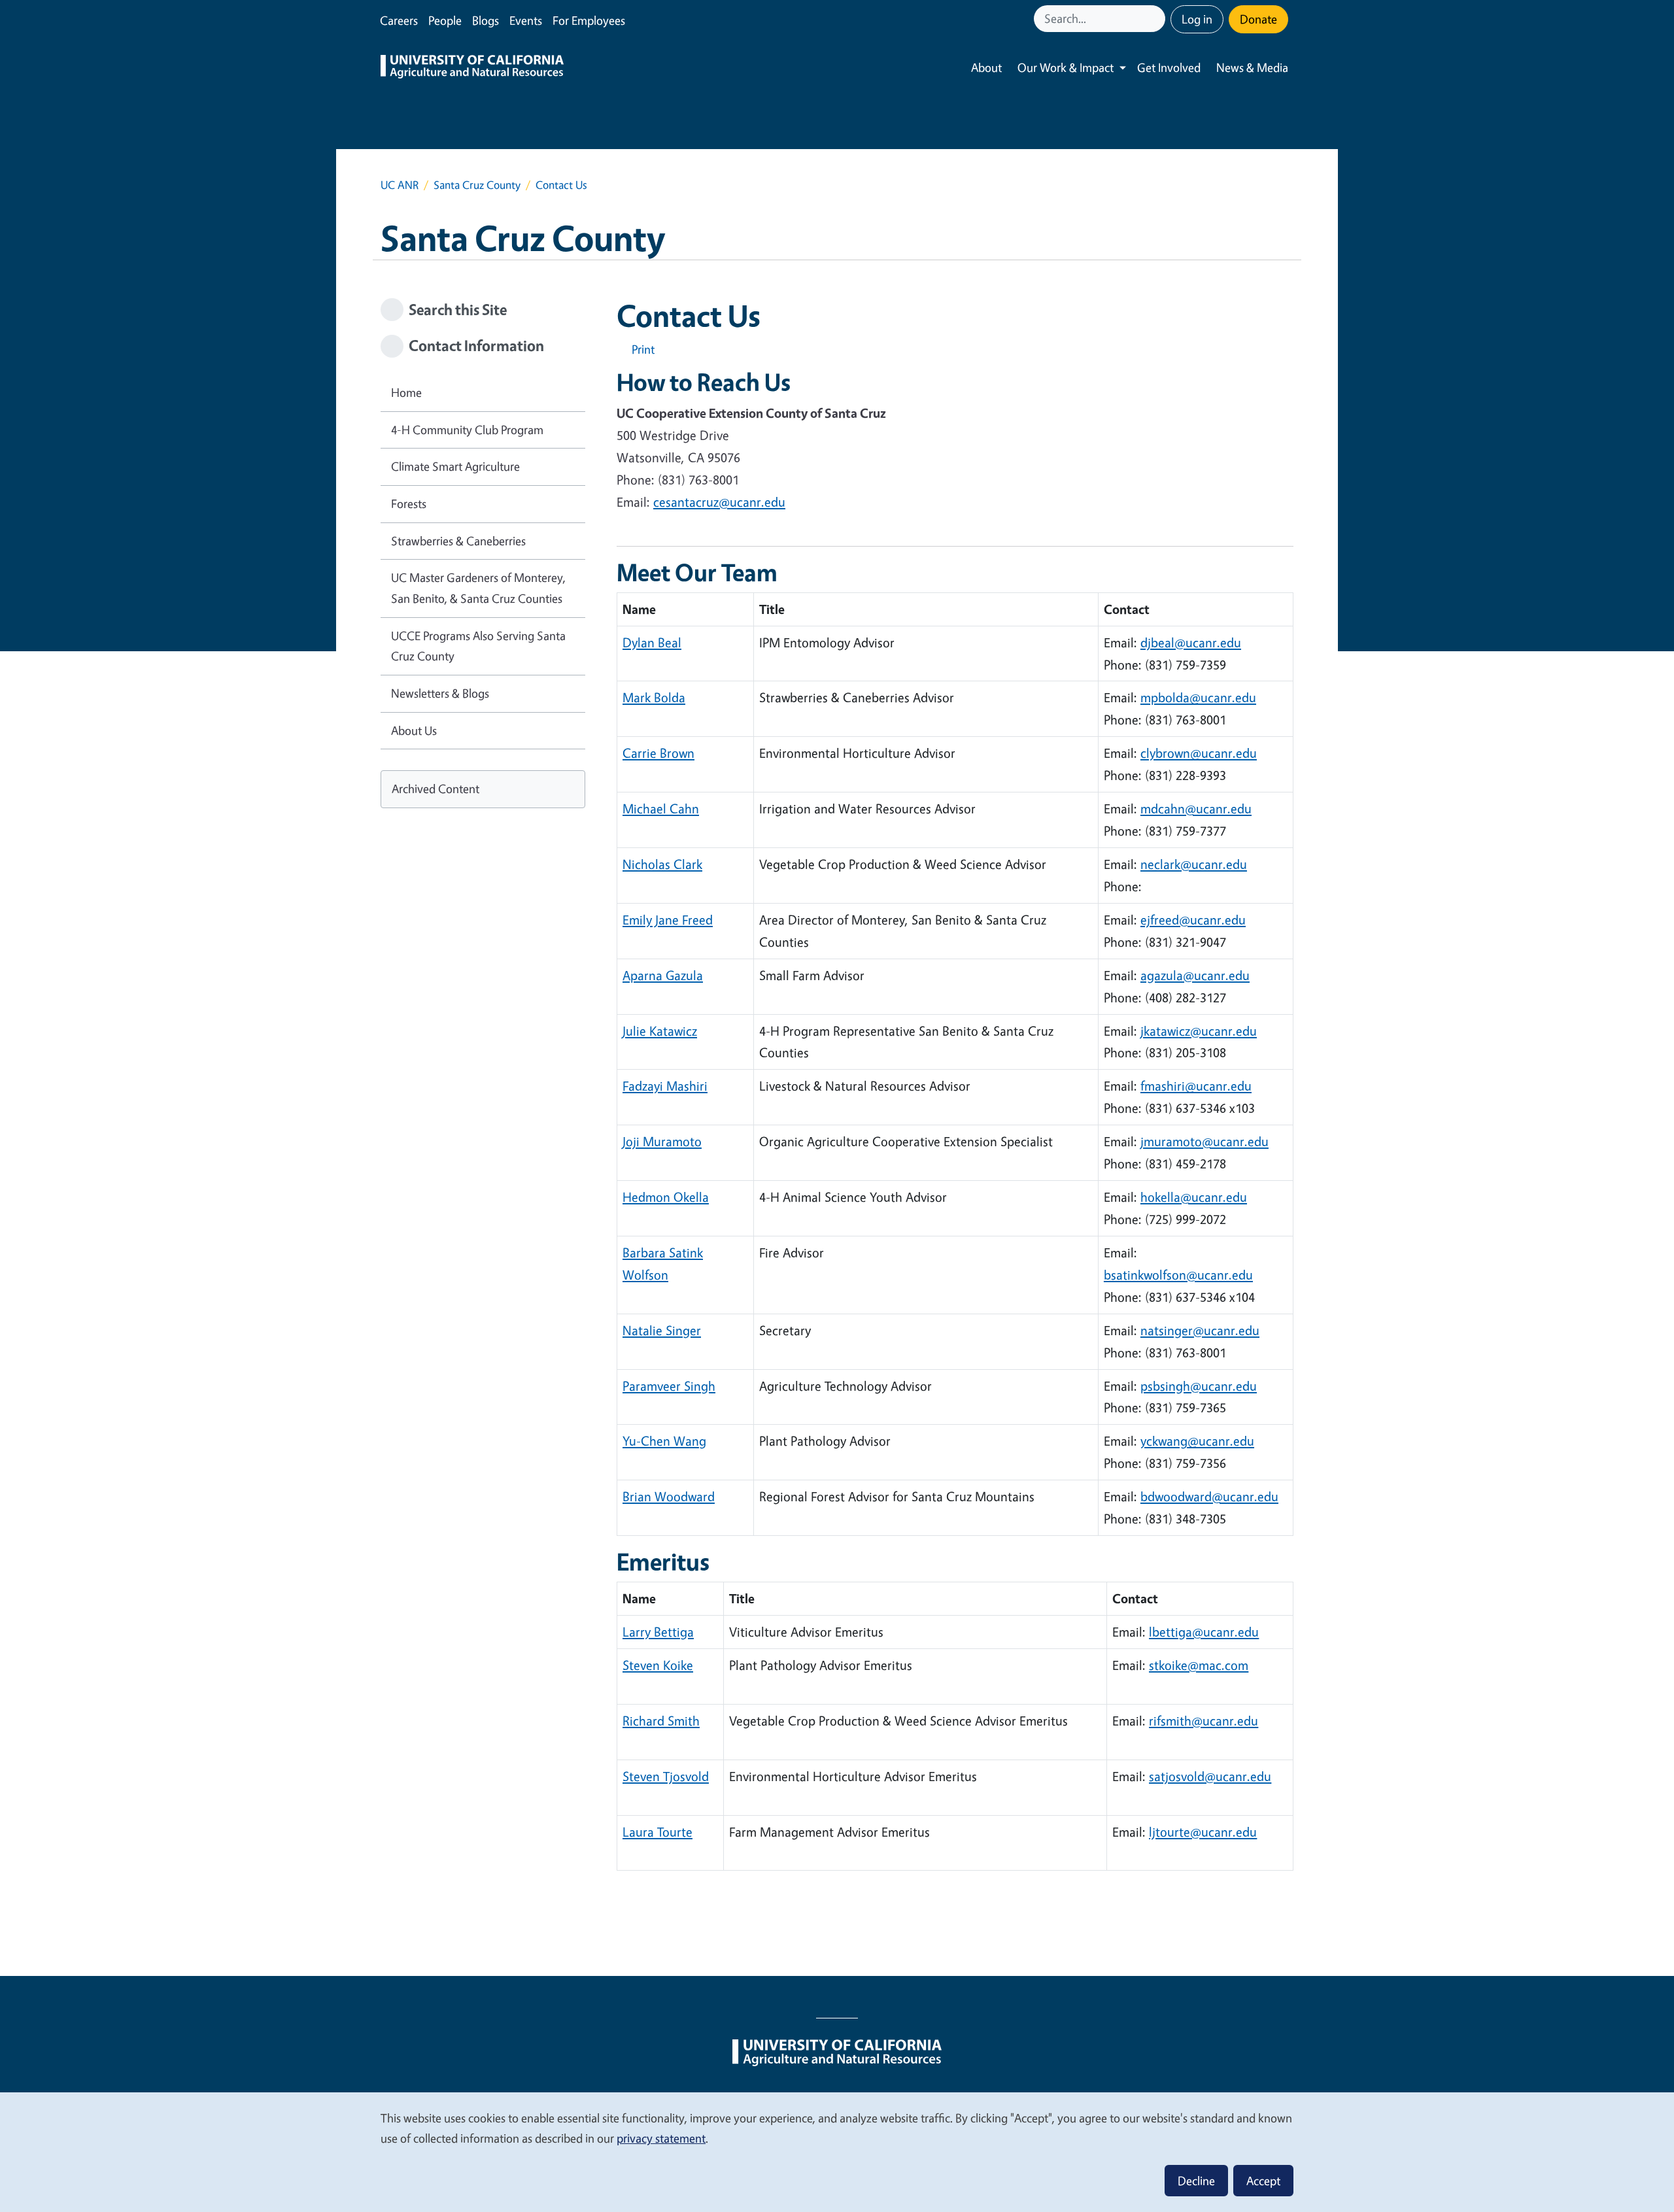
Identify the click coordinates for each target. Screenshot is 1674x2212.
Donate (1258, 19)
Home (406, 392)
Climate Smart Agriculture (455, 466)
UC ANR (400, 185)
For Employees (589, 20)
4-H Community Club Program (467, 430)
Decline (1196, 2181)
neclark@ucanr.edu (1194, 864)
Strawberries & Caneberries (458, 541)
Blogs (486, 20)
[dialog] (837, 2152)
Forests (409, 503)
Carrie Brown (658, 753)
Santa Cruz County (477, 185)
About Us (414, 730)
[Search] (1157, 19)
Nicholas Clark (662, 864)
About (986, 67)
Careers (399, 20)
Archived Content (436, 789)
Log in (1197, 19)
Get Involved (1169, 67)
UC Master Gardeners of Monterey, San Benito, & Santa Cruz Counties (478, 588)
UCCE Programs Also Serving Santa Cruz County (478, 646)
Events (526, 20)
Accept (1263, 2181)
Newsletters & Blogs (440, 693)
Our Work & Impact (1066, 67)
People (445, 20)
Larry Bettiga (658, 1632)
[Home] (472, 68)
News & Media (1252, 67)
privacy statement (661, 2138)
